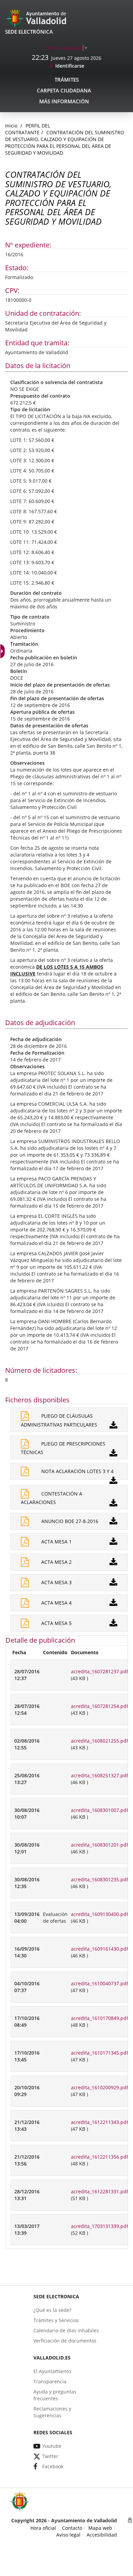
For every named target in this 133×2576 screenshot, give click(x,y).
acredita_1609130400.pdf (100, 1914)
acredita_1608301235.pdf (100, 1879)
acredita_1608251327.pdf (100, 1775)
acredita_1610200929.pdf (100, 2087)
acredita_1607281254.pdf (100, 1706)
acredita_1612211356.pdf (100, 2157)
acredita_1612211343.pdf (100, 2122)
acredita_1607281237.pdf (100, 1671)
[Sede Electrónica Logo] (38, 18)
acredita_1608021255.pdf (100, 1741)
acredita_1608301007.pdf (100, 1810)
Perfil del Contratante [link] (28, 129)
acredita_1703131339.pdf (100, 2226)
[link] (67, 48)
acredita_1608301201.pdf (100, 1845)
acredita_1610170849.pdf (100, 2018)
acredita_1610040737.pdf (100, 1983)
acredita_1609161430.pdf (100, 1949)
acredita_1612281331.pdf (100, 2191)
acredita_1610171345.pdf (100, 2053)
